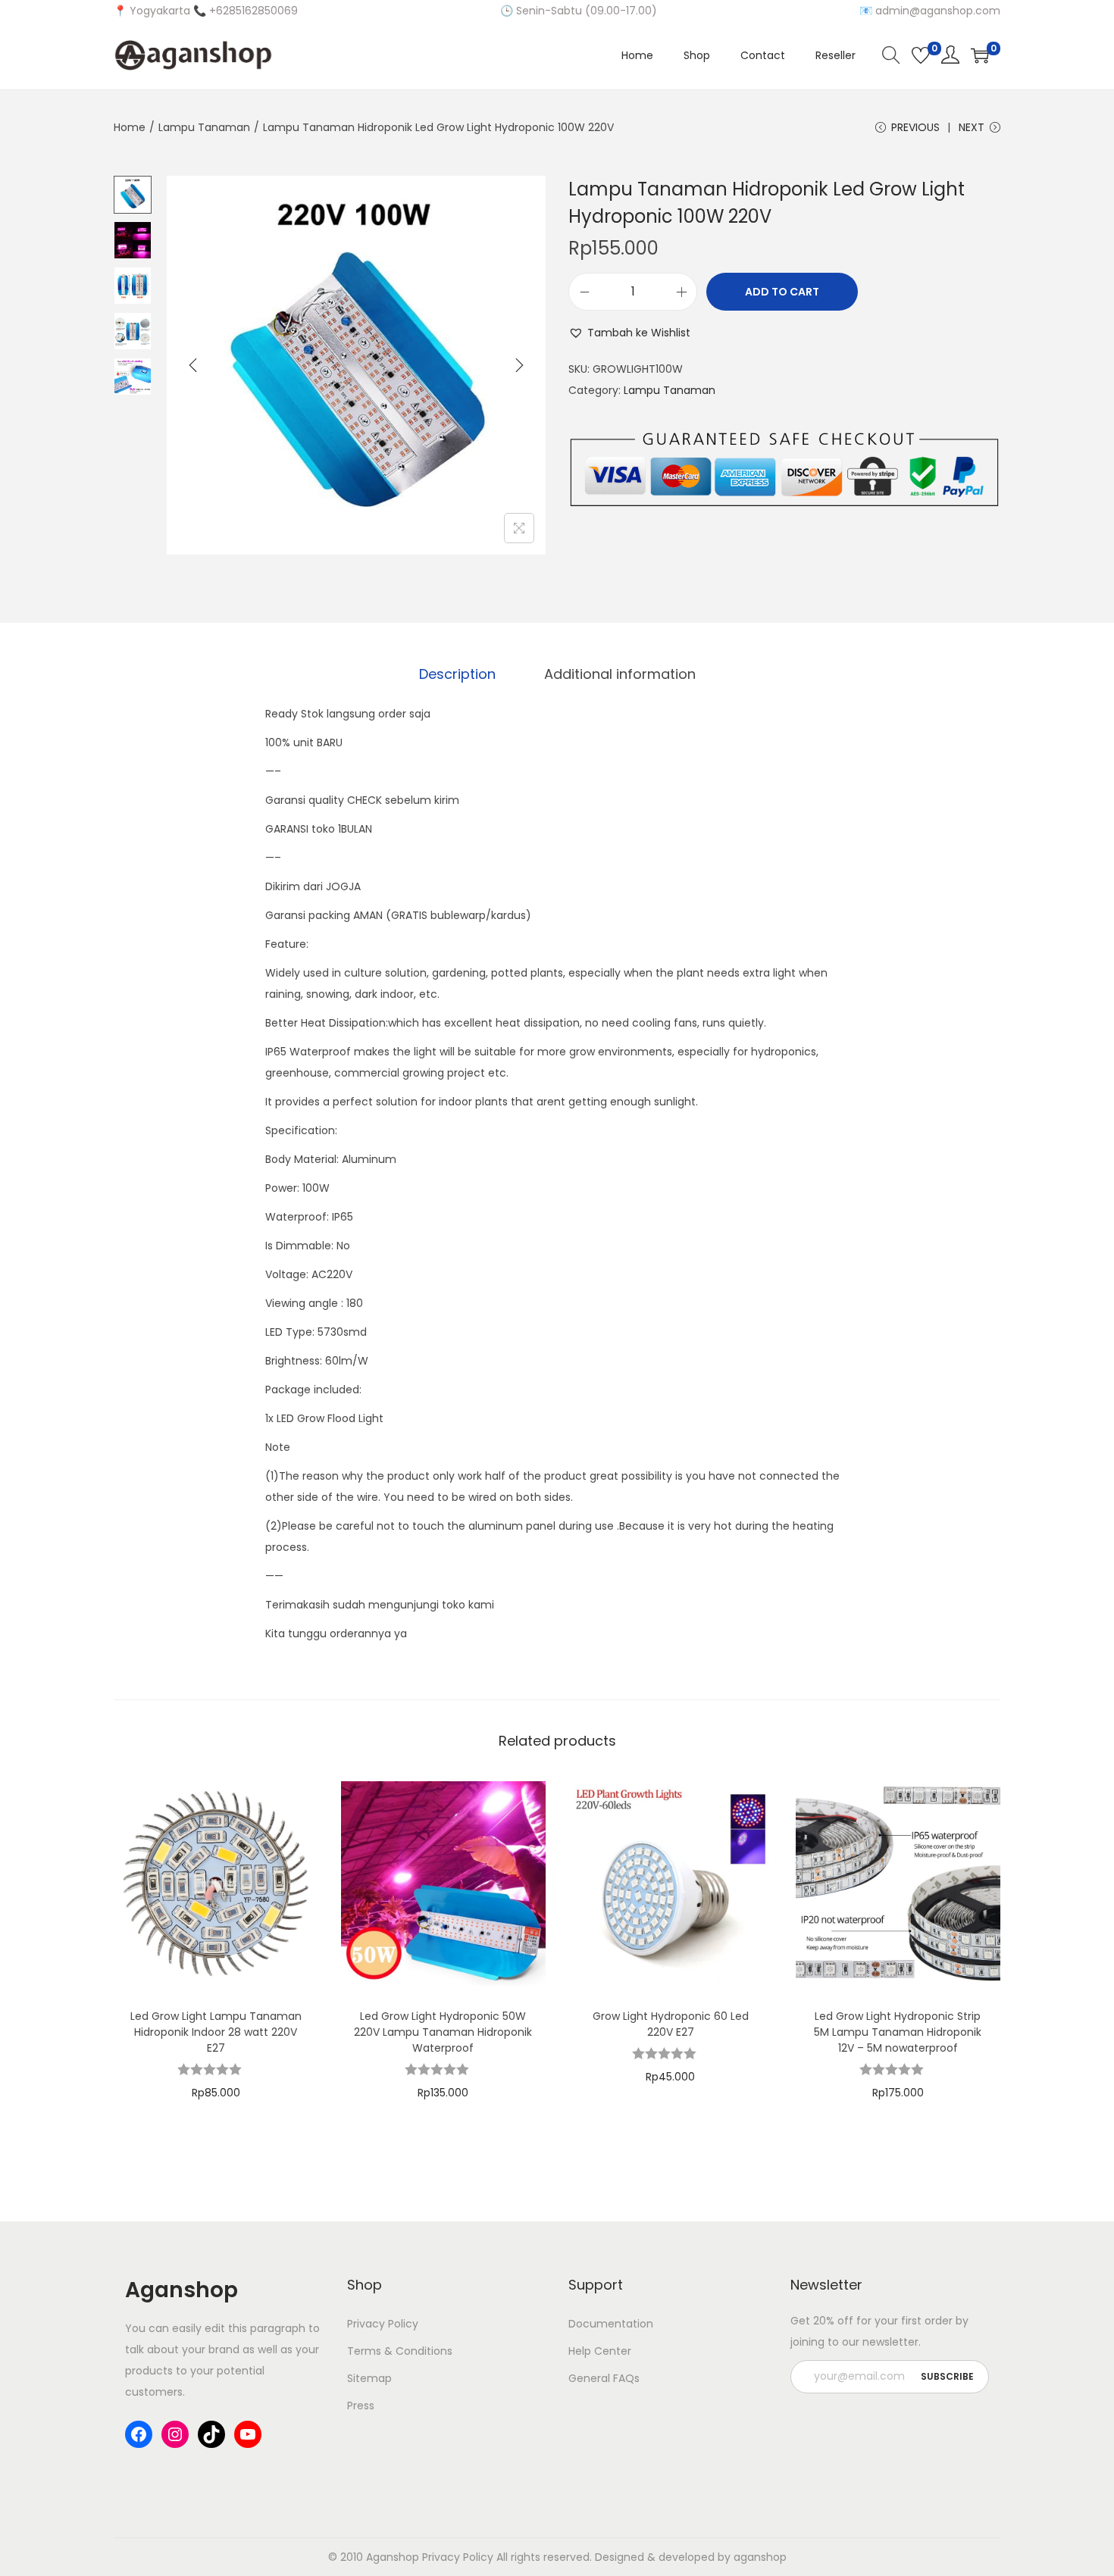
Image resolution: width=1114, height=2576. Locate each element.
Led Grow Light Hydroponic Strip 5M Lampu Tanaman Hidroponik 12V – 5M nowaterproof (898, 2032)
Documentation (611, 2324)
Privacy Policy (383, 2324)
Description (457, 674)
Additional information (620, 674)
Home (130, 127)
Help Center (600, 2351)
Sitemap (369, 2378)
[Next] (519, 365)
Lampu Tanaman (204, 127)
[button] (629, 333)
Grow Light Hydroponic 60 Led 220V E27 (671, 2024)
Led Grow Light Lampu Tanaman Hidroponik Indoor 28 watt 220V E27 (216, 2032)
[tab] (457, 674)
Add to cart (782, 292)
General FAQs (604, 2378)
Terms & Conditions (400, 2351)
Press (361, 2406)
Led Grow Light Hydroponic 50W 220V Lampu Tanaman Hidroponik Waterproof (443, 2032)
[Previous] (193, 365)
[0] (921, 55)
